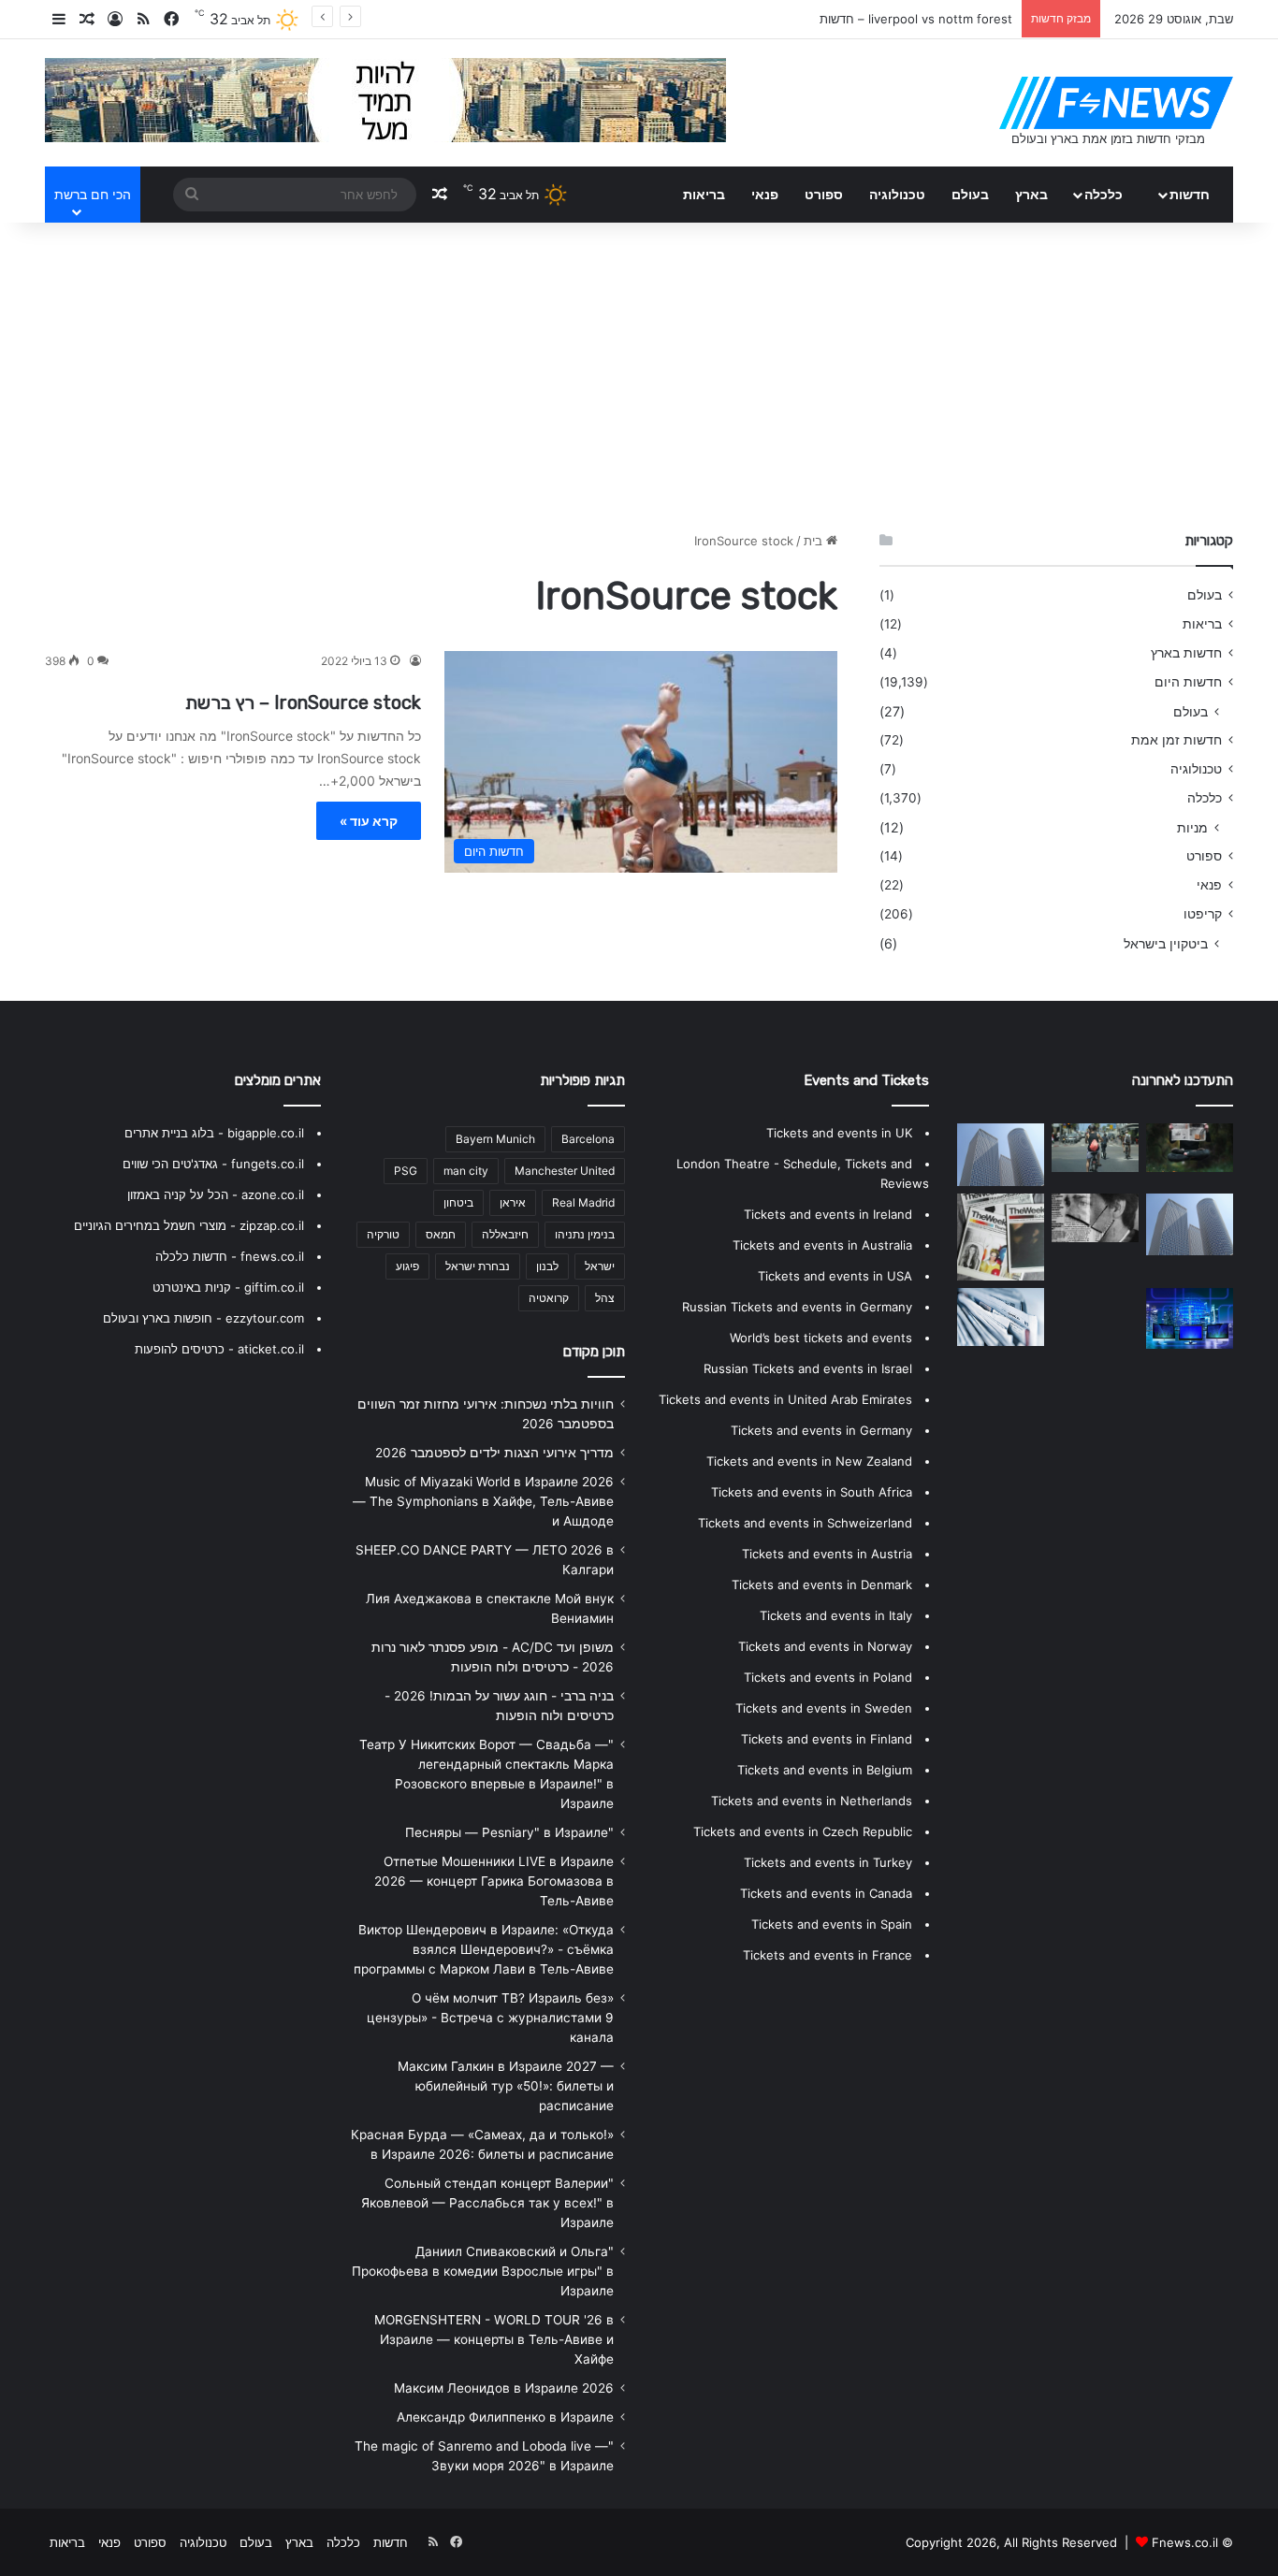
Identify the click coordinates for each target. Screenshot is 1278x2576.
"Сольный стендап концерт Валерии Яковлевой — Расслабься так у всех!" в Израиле (487, 2203)
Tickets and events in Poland (828, 1677)
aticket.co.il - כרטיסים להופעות (219, 1349)
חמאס (441, 1234)
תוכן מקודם (594, 1352)
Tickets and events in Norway (825, 1646)
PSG (406, 1171)
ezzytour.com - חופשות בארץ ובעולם (203, 1318)
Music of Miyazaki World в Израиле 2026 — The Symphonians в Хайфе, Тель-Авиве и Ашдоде (483, 1501)
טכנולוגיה (897, 194)
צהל (605, 1298)
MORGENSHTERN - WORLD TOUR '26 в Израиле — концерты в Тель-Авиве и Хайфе (494, 2339)
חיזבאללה (505, 1234)
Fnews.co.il (1185, 2542)
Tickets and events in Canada (826, 1893)
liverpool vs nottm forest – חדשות (916, 19)
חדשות (1190, 194)
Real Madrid (583, 1202)
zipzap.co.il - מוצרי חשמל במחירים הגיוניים (189, 1225)
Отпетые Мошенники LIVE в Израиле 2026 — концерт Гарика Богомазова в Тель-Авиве (494, 1881)
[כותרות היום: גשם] (1001, 1317)
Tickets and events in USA (835, 1276)
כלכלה (1104, 194)
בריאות (704, 194)
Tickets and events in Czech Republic (803, 1831)
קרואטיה (549, 1298)
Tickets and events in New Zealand (809, 1461)
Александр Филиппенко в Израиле (505, 2417)
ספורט (824, 194)
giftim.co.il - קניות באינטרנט (228, 1287)
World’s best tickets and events (821, 1338)
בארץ (1031, 194)
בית (815, 541)
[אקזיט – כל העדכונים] (1190, 1148)
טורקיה (383, 1234)
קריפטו (1203, 914)
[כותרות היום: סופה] (1095, 1148)
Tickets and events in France (828, 1955)
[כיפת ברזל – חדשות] (1001, 1237)
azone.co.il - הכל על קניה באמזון (216, 1194)
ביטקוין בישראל (1166, 943)
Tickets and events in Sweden (824, 1708)
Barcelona (588, 1139)
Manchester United (565, 1171)
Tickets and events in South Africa (812, 1492)
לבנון (547, 1266)
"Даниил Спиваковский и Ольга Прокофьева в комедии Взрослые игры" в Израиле (483, 2271)
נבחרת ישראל (478, 1266)
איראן (513, 1202)
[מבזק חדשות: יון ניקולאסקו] (1095, 1312)
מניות (1192, 827)
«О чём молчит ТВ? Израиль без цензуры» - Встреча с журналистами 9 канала (490, 2018)
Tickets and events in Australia (822, 1245)
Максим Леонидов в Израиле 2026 (504, 2388)
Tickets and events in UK (839, 1133)
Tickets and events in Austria (827, 1554)
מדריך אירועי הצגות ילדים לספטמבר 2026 (494, 1453)
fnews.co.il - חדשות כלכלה (230, 1256)
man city (466, 1171)
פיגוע (407, 1266)
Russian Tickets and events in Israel (808, 1368)
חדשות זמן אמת (1176, 740)
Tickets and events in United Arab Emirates (785, 1399)
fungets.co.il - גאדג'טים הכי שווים (213, 1164)
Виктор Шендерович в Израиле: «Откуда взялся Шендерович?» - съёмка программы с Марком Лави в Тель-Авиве (484, 1949)
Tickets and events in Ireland (828, 1214)
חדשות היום (1188, 682)
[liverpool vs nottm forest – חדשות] (1190, 1225)
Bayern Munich (495, 1139)
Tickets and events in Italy (836, 1615)
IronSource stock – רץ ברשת (303, 702)
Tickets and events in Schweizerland (805, 1523)
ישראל (600, 1266)
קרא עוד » (369, 821)
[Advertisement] (639, 372)
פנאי (765, 194)
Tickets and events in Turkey (828, 1862)
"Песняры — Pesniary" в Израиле (509, 1832)
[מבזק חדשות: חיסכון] (1095, 1218)
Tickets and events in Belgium (825, 1770)
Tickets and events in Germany (821, 1430)
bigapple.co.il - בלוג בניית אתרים (214, 1133)
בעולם (970, 194)
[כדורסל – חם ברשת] (1190, 1319)
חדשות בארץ (1186, 653)
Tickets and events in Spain (832, 1924)
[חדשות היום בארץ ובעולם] (1116, 103)
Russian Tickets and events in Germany (797, 1307)
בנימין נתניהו (585, 1234)
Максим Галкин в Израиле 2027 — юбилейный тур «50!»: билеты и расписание (506, 2086)
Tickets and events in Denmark (822, 1585)
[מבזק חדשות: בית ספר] (1001, 1155)
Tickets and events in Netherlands (812, 1801)
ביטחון (458, 1202)
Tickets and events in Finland (827, 1739)
